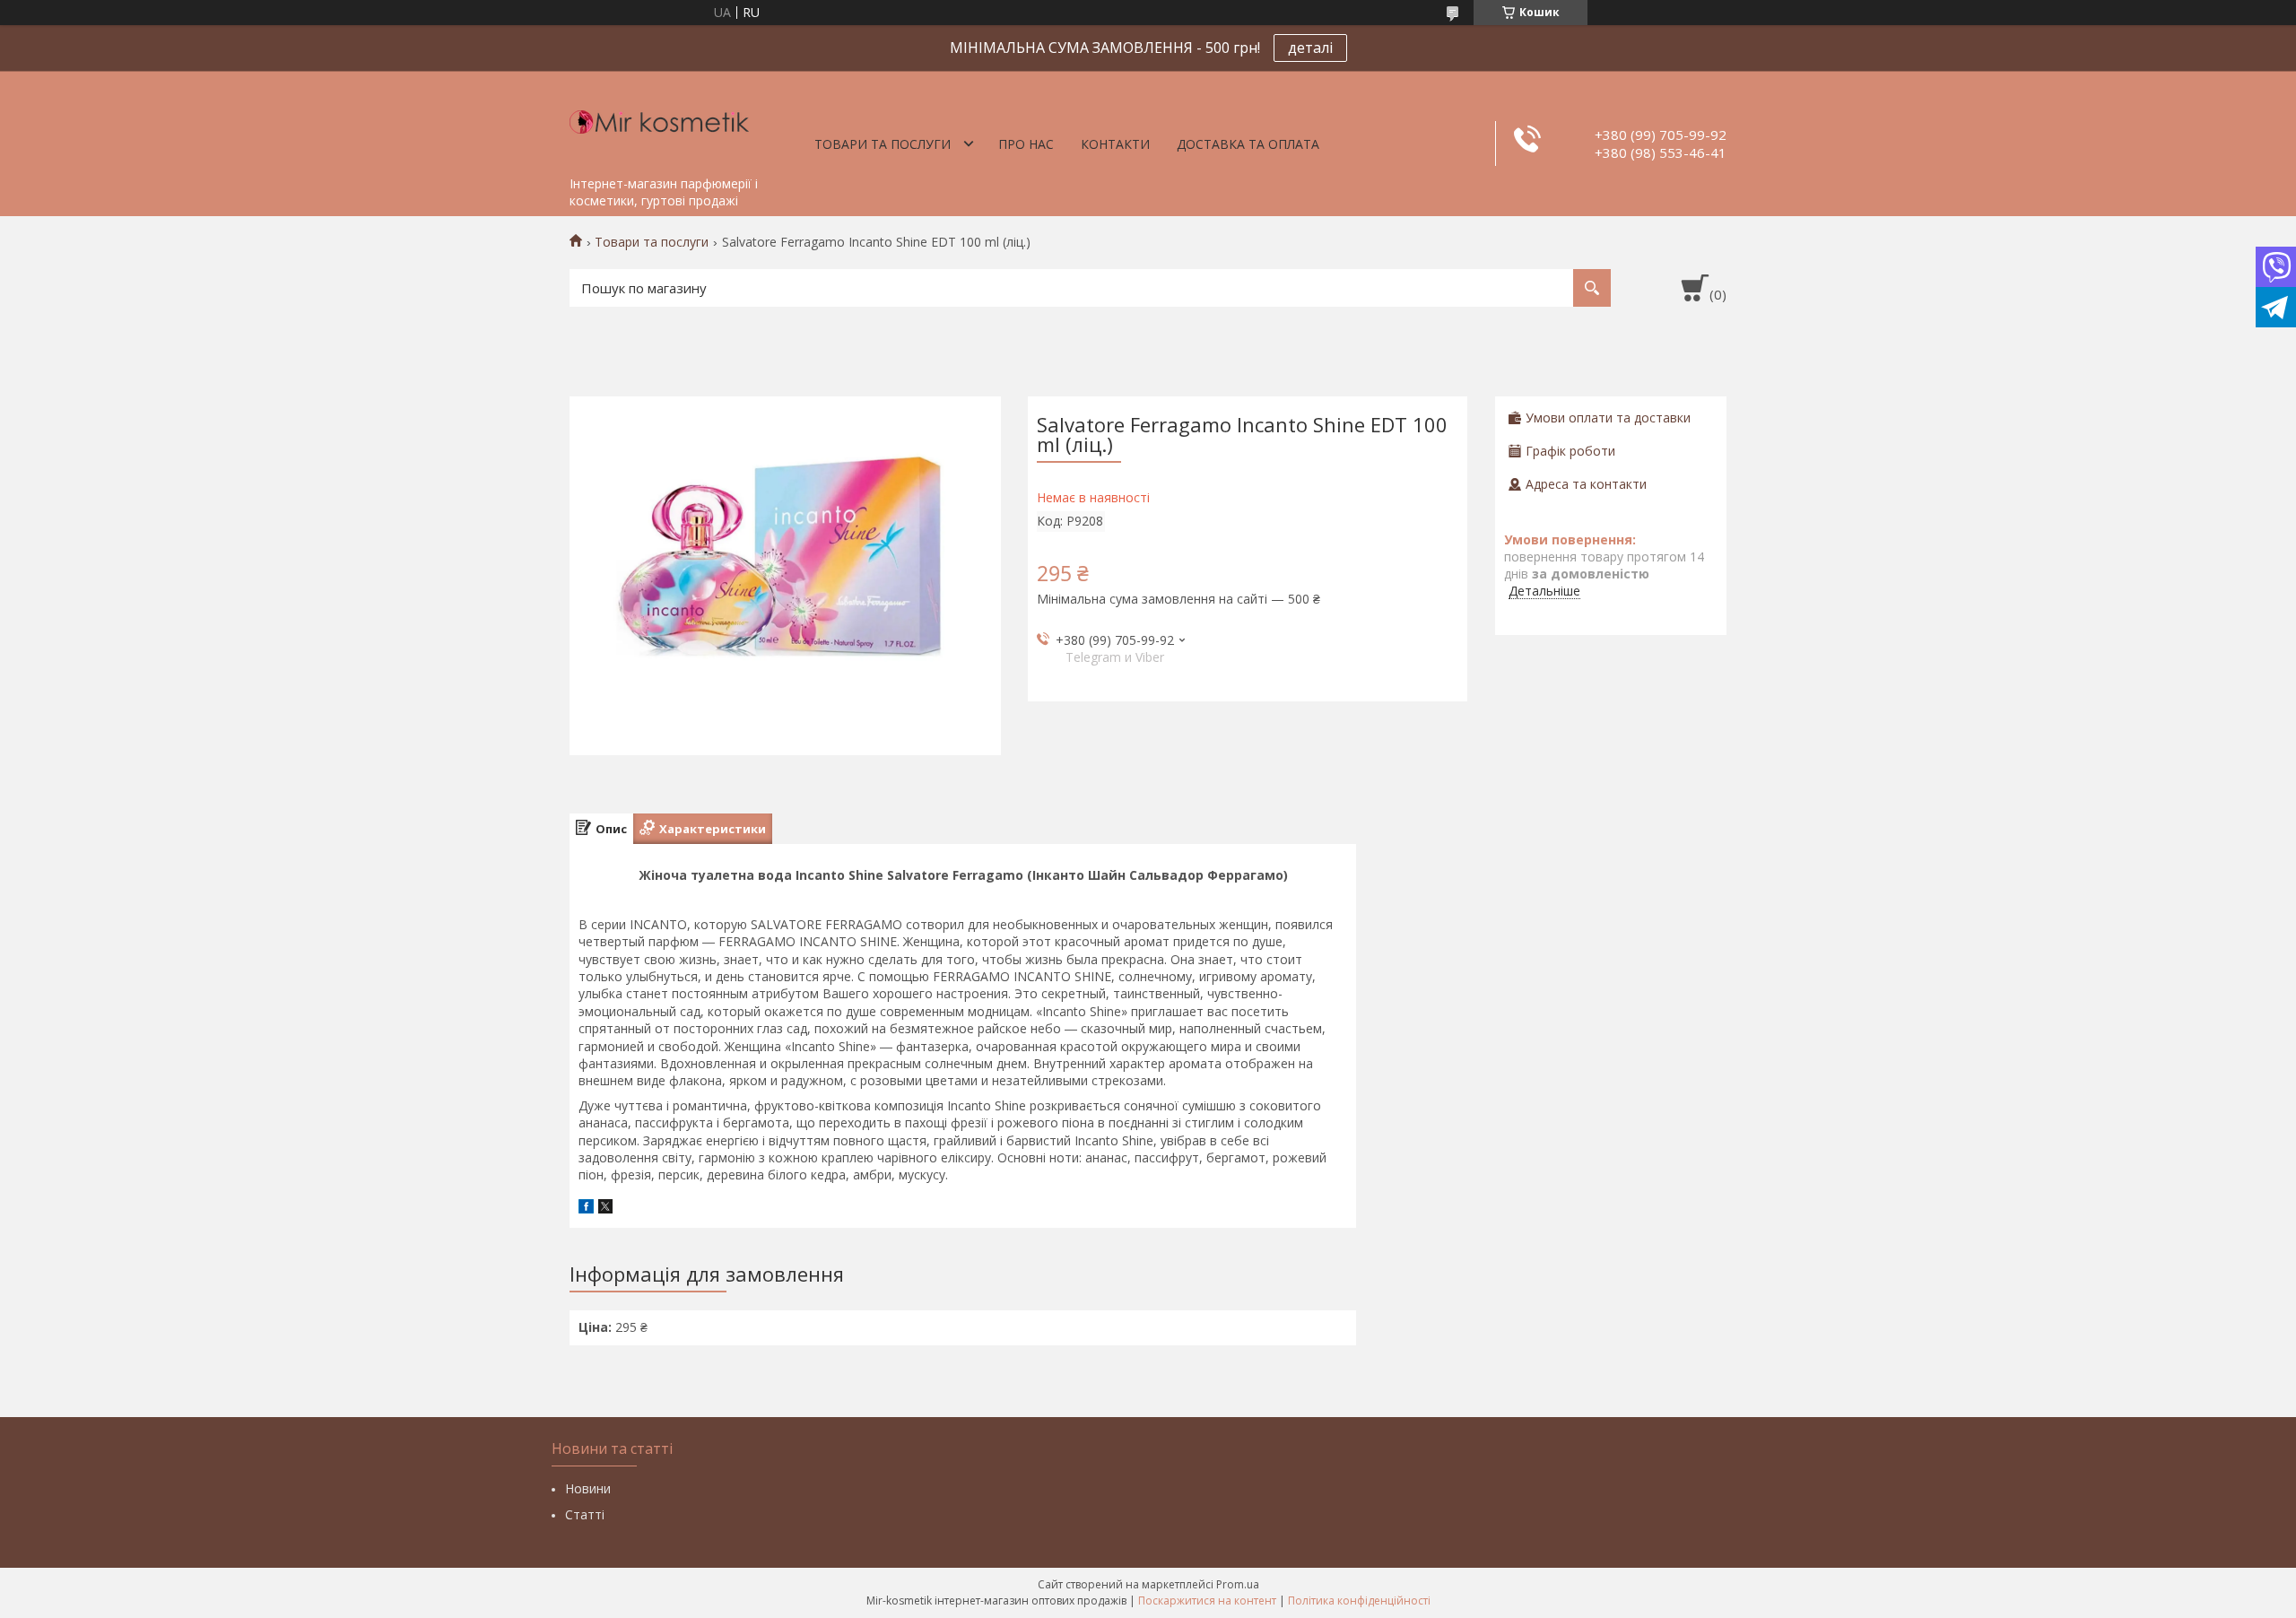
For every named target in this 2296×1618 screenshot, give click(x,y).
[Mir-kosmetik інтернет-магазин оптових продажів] (659, 119)
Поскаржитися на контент (1207, 1601)
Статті (585, 1514)
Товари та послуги (883, 144)
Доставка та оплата (1248, 144)
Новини (588, 1488)
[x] (605, 1209)
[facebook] (586, 1209)
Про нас (1026, 144)
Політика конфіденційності (1359, 1601)
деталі (1310, 48)
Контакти (1115, 144)
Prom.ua (1238, 1584)
